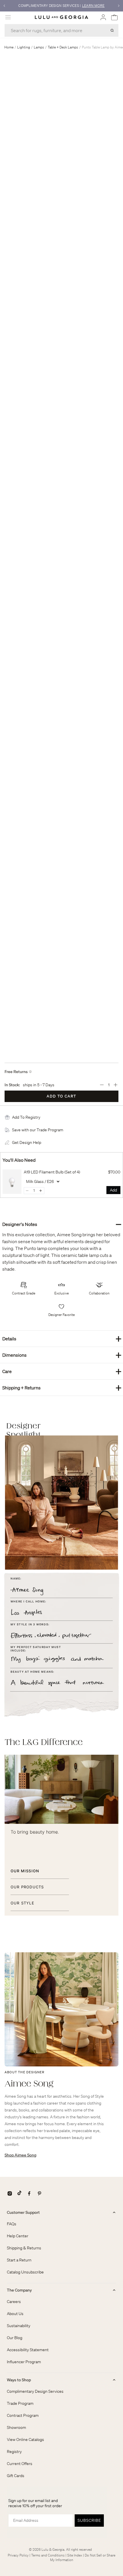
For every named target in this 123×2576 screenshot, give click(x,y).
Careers (14, 2302)
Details (62, 1338)
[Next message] (119, 6)
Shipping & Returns (24, 2248)
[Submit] (112, 30)
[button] (26, 1117)
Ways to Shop (19, 2380)
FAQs (12, 2224)
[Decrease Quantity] (102, 1085)
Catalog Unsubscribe (25, 2272)
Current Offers (20, 2464)
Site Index (75, 2555)
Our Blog (15, 2338)
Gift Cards (16, 2476)
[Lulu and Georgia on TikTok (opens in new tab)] (19, 2193)
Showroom (16, 2427)
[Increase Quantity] (116, 1085)
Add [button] (113, 1190)
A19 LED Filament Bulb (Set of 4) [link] (52, 1172)
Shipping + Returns (62, 1388)
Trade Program (20, 2403)
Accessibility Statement (28, 2350)
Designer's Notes (62, 1224)
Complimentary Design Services (35, 2391)
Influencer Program (24, 2362)
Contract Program (23, 2415)
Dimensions (62, 1355)
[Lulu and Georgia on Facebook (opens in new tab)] (29, 2193)
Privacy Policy (18, 2555)
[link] (12, 1182)
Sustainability (19, 2326)
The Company (19, 2290)
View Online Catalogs (25, 2440)
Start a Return (19, 2260)
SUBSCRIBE (89, 2520)
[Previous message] (4, 6)
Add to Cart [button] (61, 1096)
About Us (15, 2314)
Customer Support (23, 2212)
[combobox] (61, 30)
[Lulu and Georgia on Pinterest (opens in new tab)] (39, 2193)
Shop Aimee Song (20, 2155)
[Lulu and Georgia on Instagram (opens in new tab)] (10, 2193)
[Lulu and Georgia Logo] (61, 17)
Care (62, 1371)
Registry (14, 2452)
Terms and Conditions (48, 2555)
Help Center (18, 2236)
